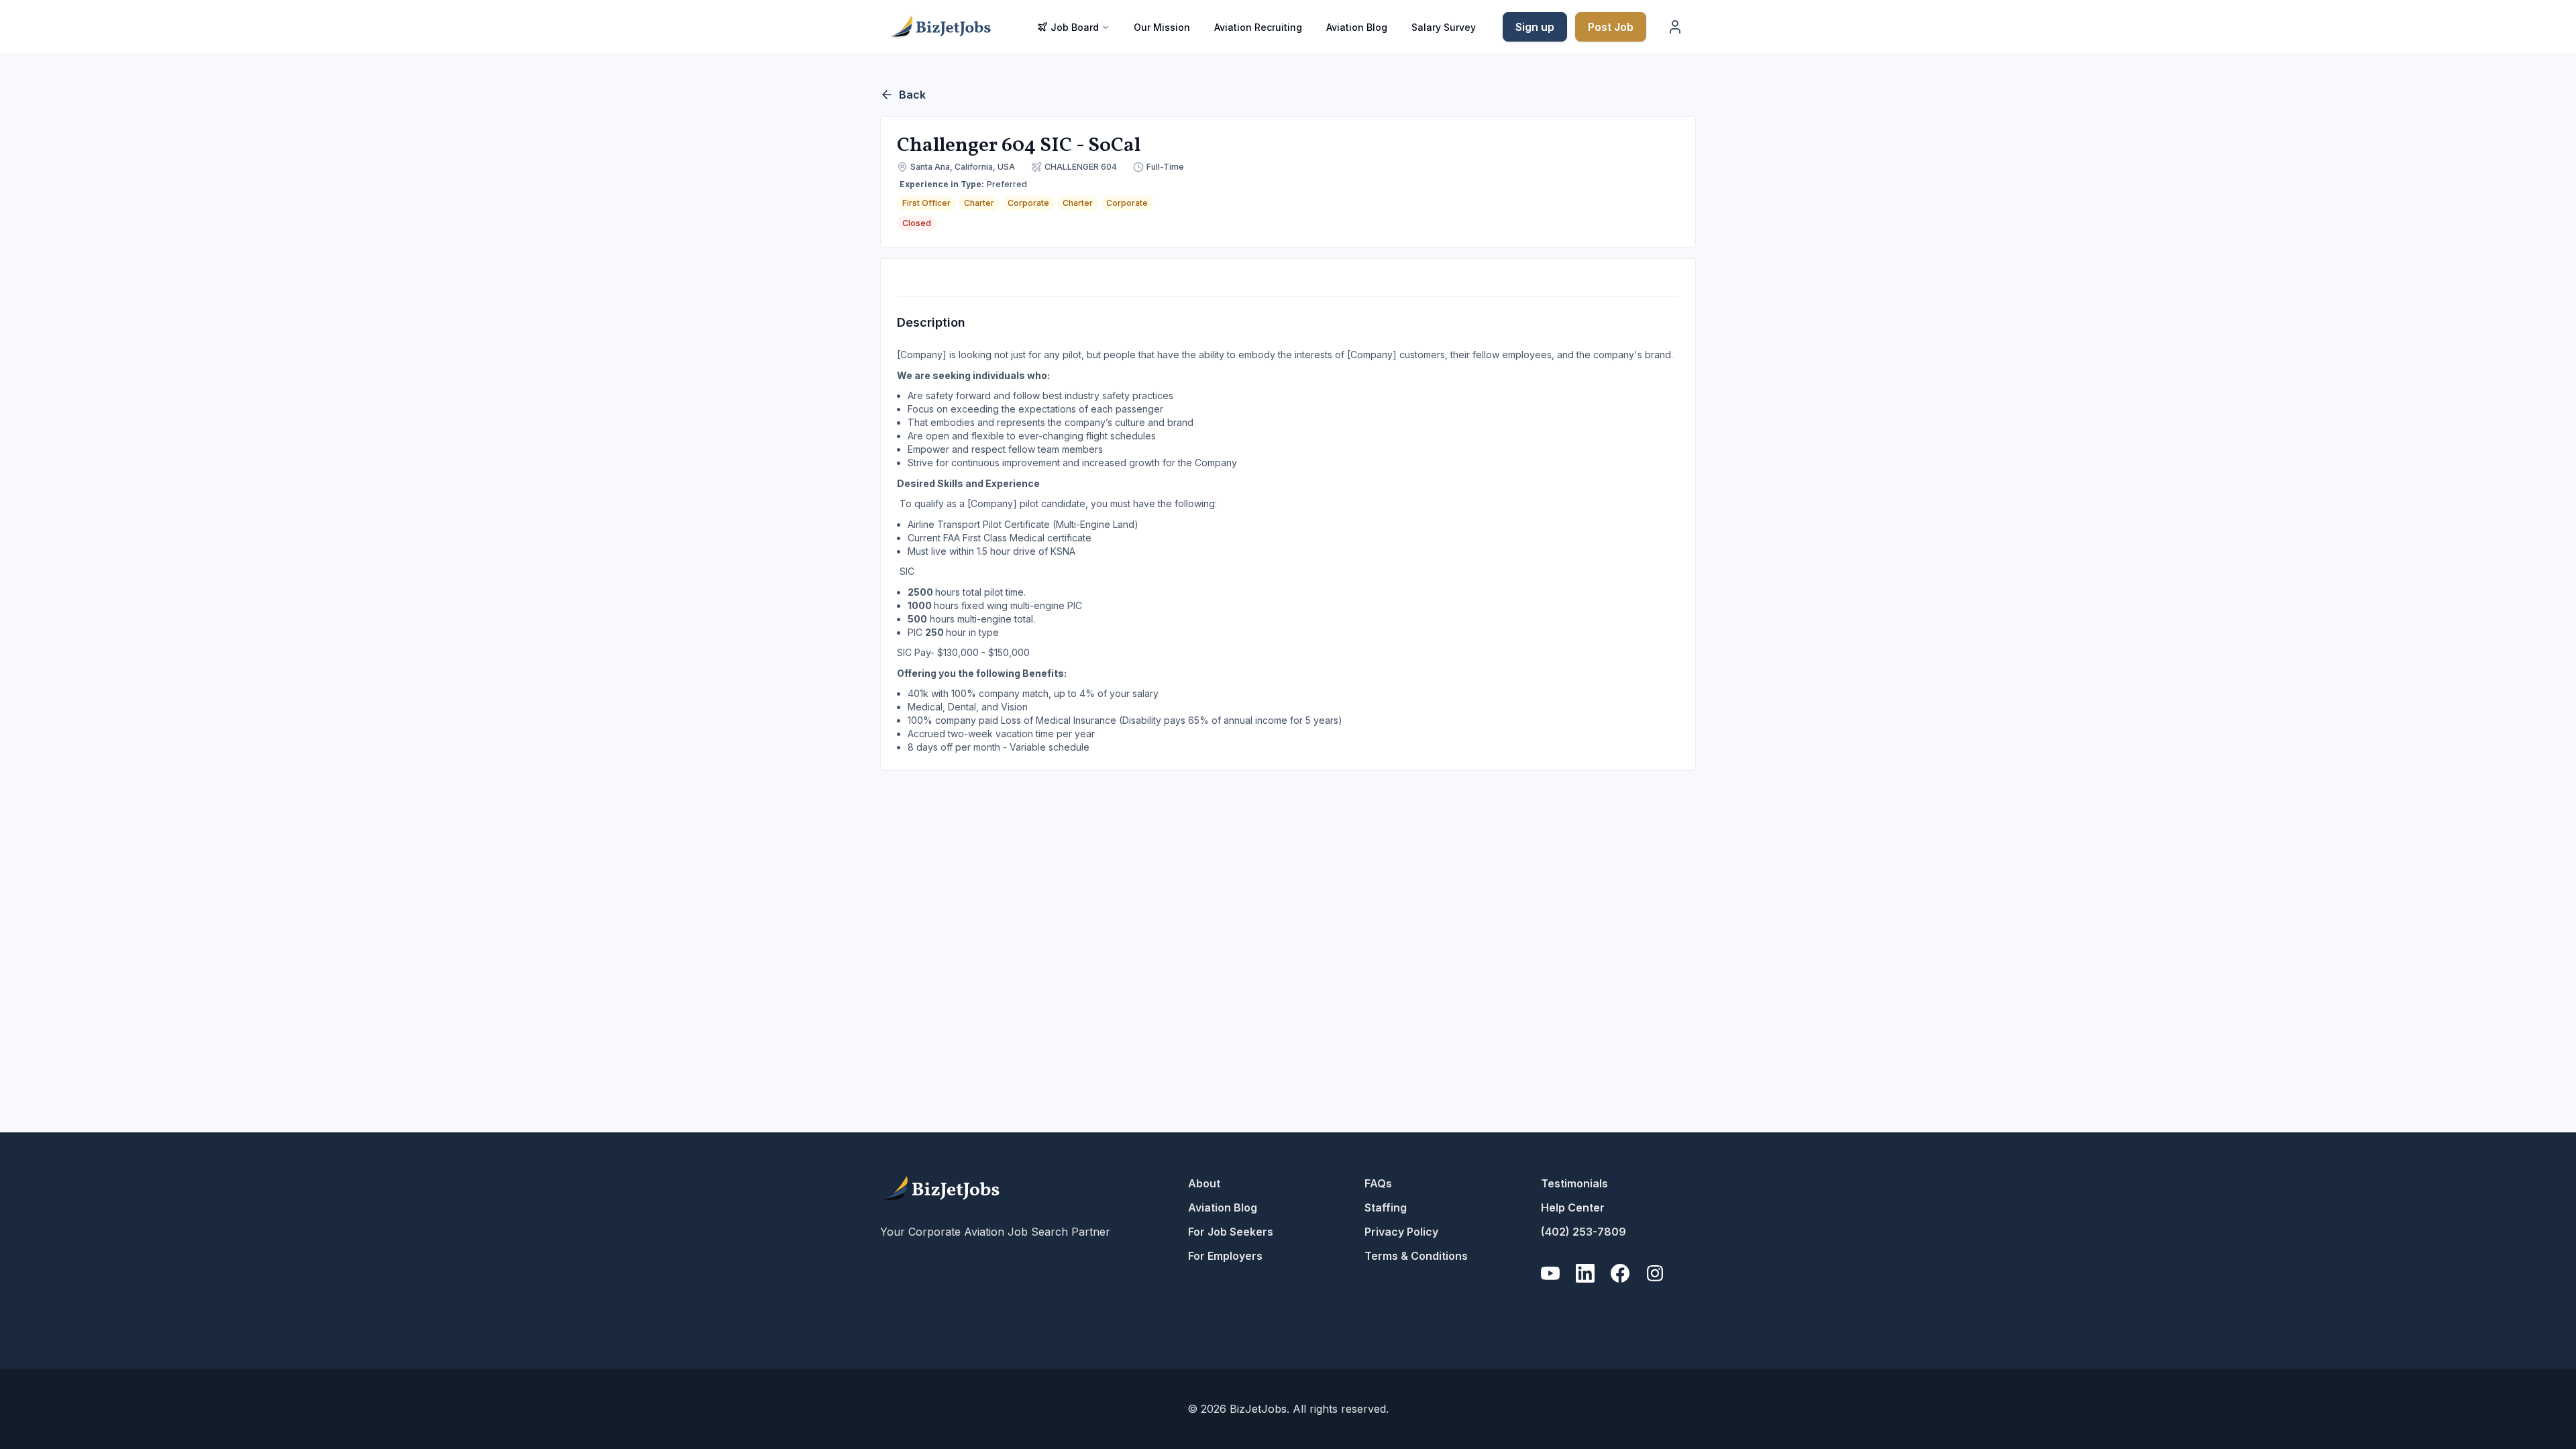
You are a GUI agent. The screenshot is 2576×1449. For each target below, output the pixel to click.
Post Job (1611, 27)
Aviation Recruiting (1258, 27)
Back (912, 95)
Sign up (1535, 27)
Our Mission (1162, 27)
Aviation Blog (1357, 27)
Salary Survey (1444, 27)
